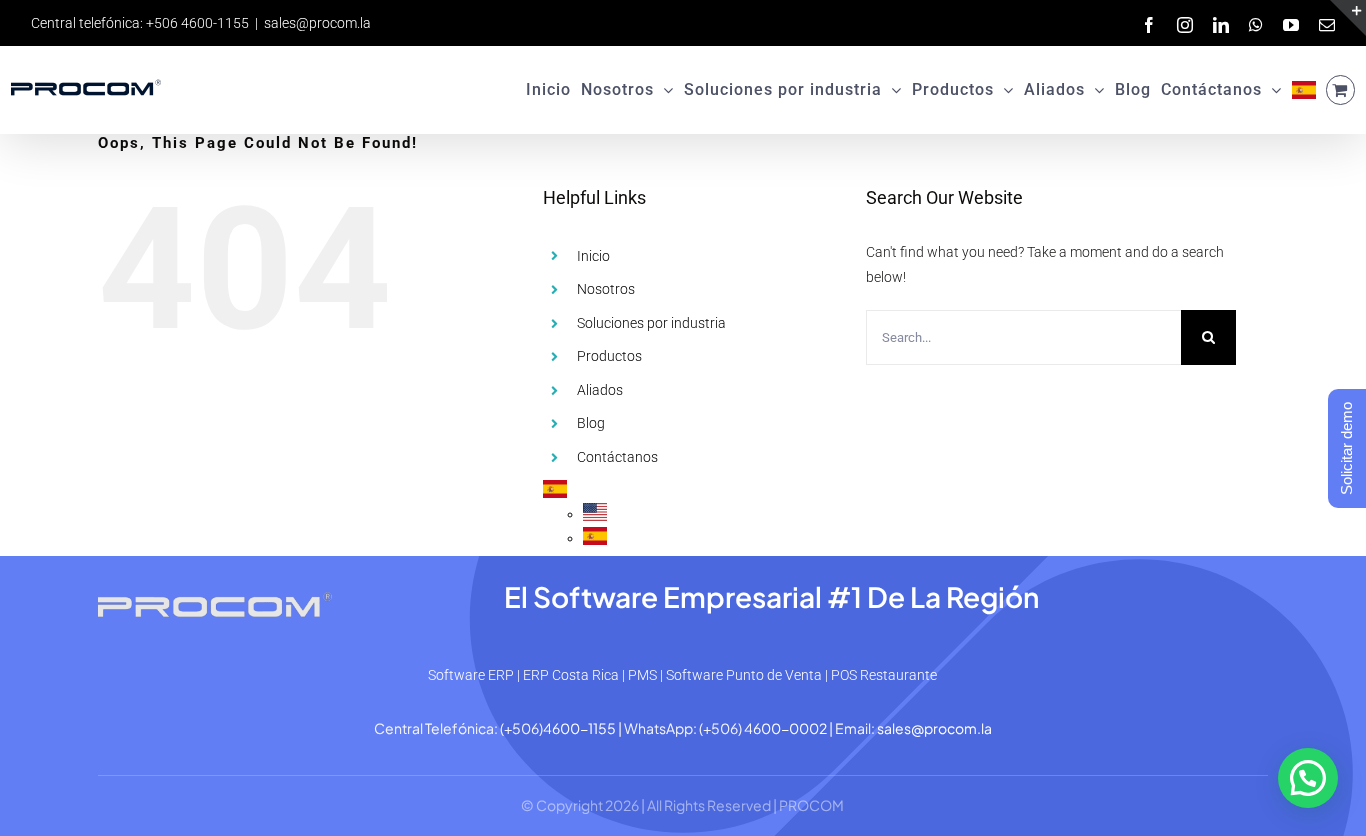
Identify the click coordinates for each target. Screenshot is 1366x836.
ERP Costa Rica (571, 675)
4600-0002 (785, 728)
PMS (642, 675)
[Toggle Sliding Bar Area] (1348, 18)
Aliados (600, 390)
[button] (1308, 778)
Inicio (593, 256)
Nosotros (606, 289)
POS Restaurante (884, 675)
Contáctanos (617, 457)
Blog (591, 423)
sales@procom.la (317, 23)
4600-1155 (579, 728)
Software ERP (471, 675)
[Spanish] (1304, 90)
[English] (595, 514)
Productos (609, 356)
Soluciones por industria (651, 323)
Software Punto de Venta (744, 675)
